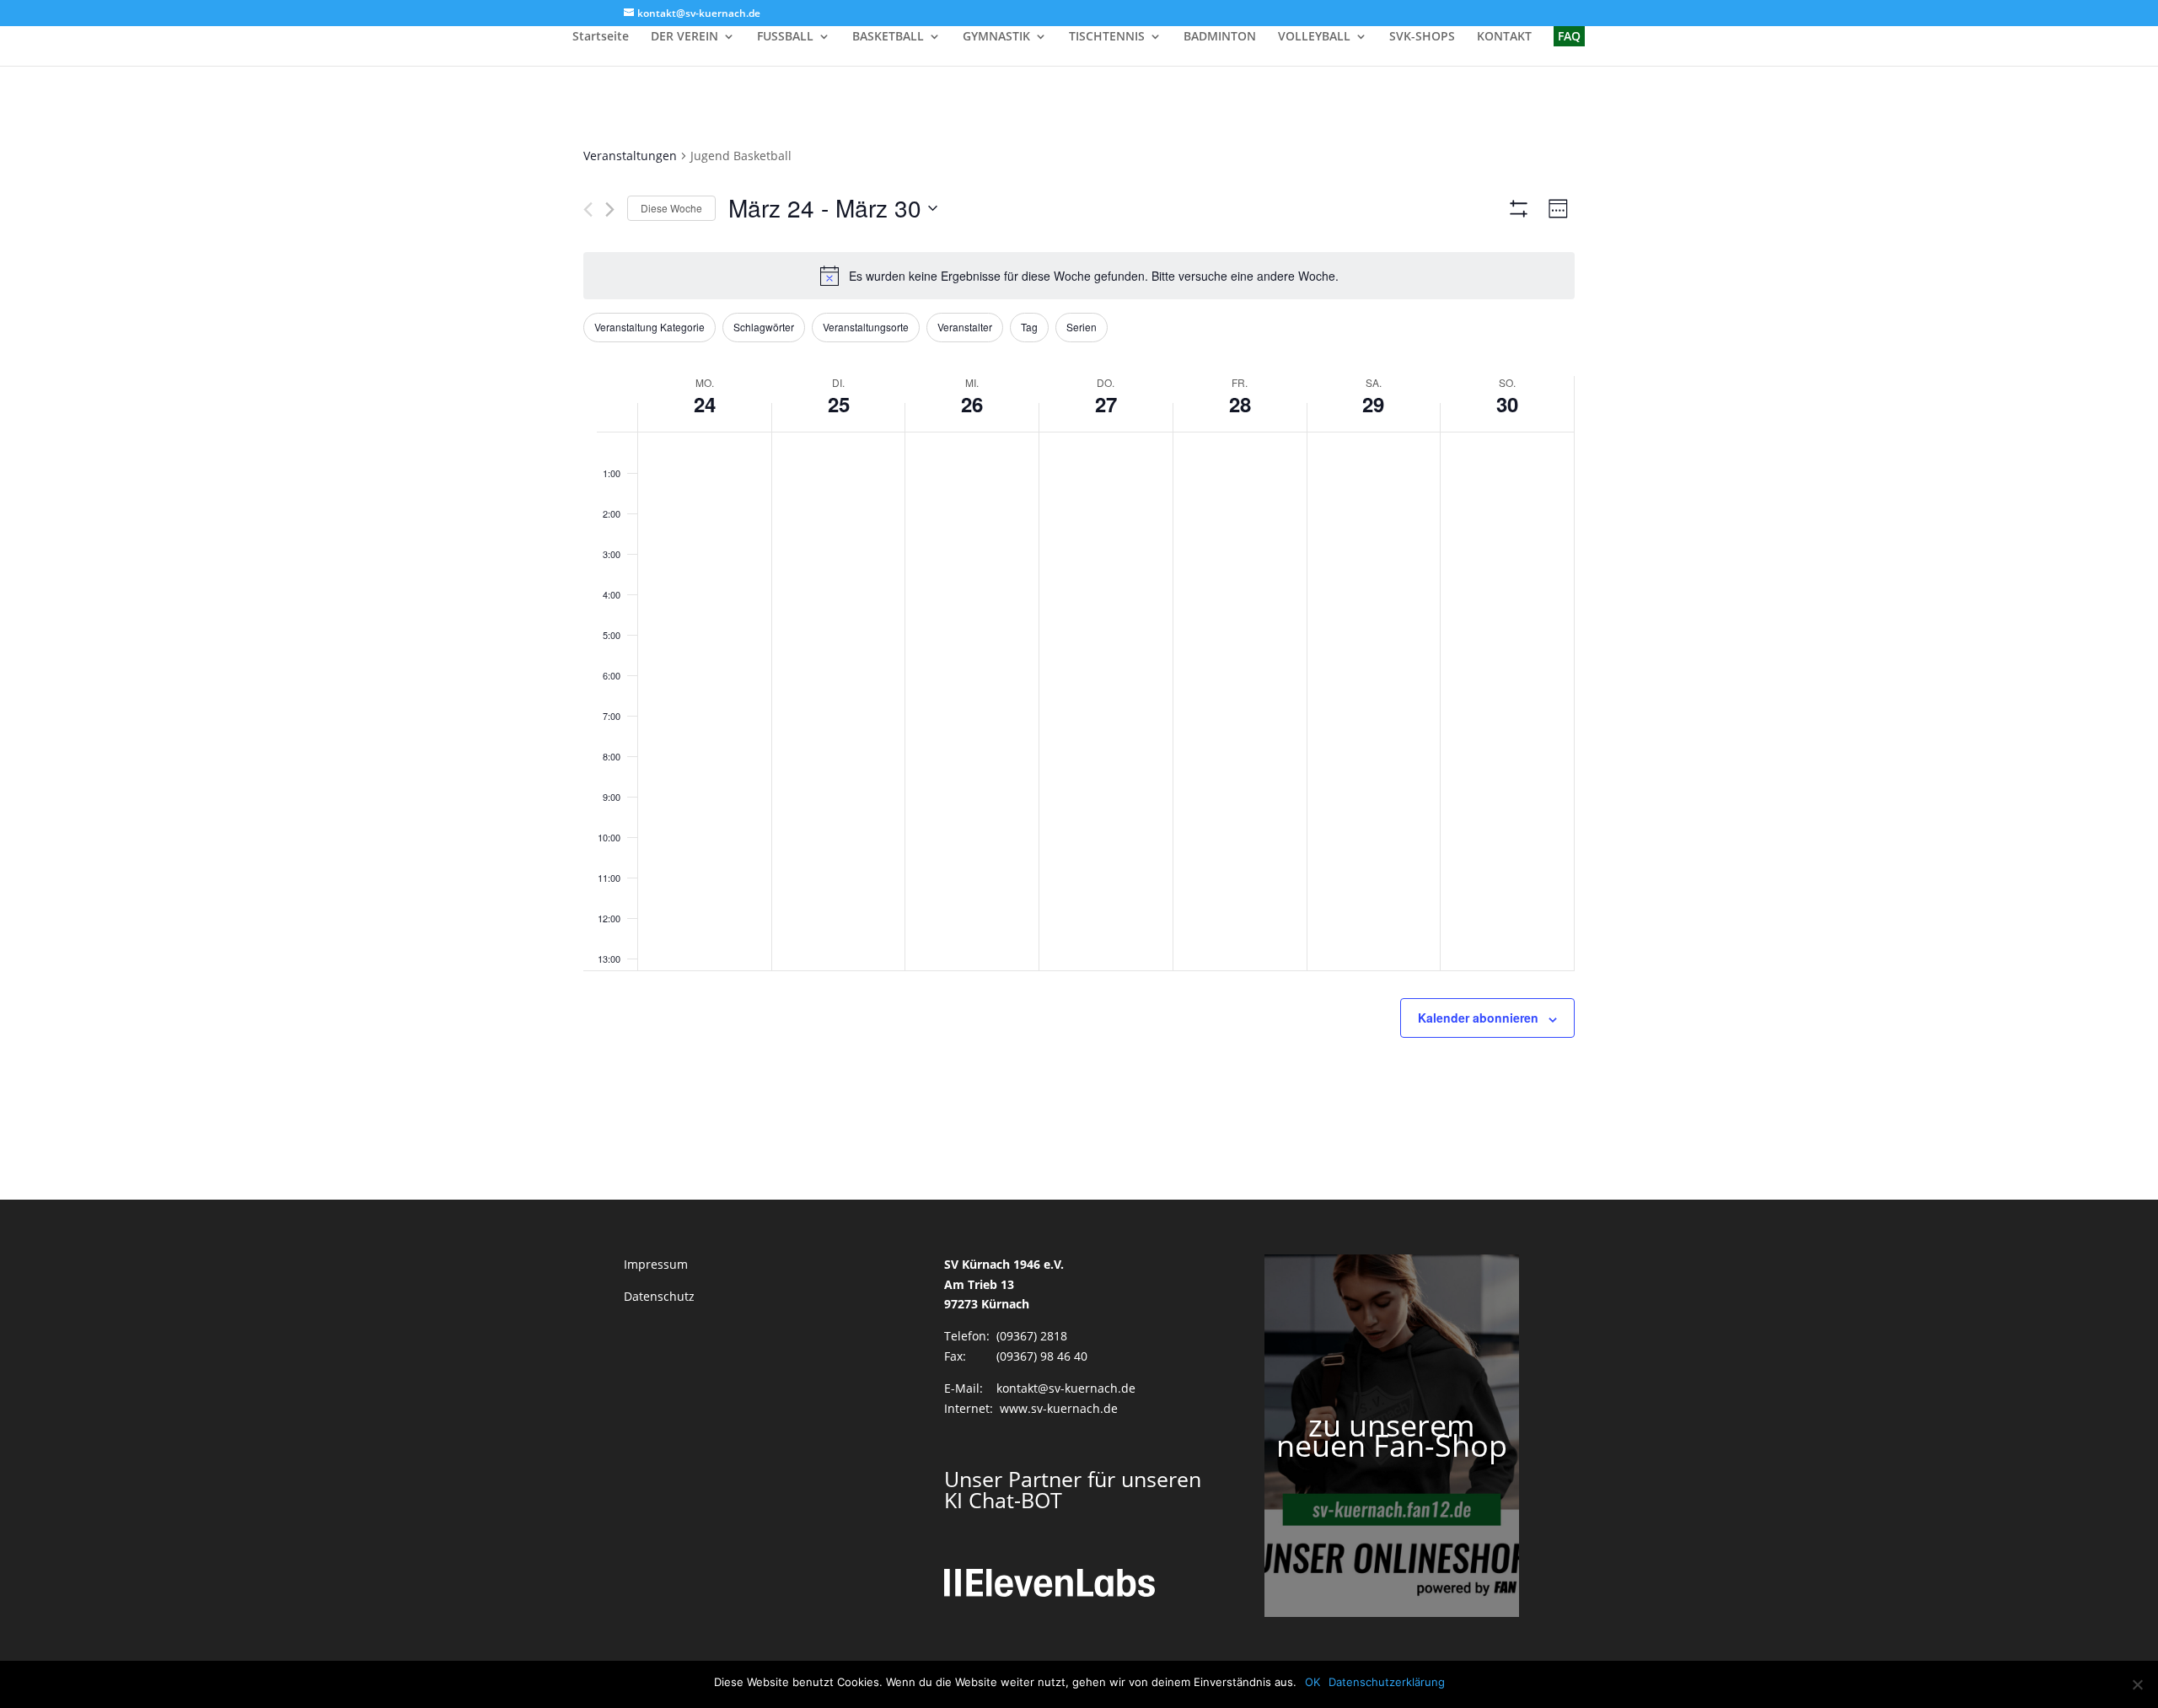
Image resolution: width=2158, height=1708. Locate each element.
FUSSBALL (785, 37)
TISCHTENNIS (1107, 37)
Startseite (601, 37)
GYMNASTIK (996, 37)
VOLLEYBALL (1314, 37)
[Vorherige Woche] (588, 209)
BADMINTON (1220, 37)
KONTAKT (1504, 37)
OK (1313, 1682)
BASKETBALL (888, 37)
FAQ (1569, 36)
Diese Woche (671, 208)
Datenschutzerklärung (1387, 1682)
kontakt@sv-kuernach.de (1066, 1388)
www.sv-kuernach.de (1059, 1408)
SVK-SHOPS (1422, 37)
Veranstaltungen (630, 156)
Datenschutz (659, 1296)
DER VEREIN (684, 37)
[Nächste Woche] (610, 209)
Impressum (656, 1264)
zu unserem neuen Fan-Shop (1392, 1435)
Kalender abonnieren (1478, 1018)
